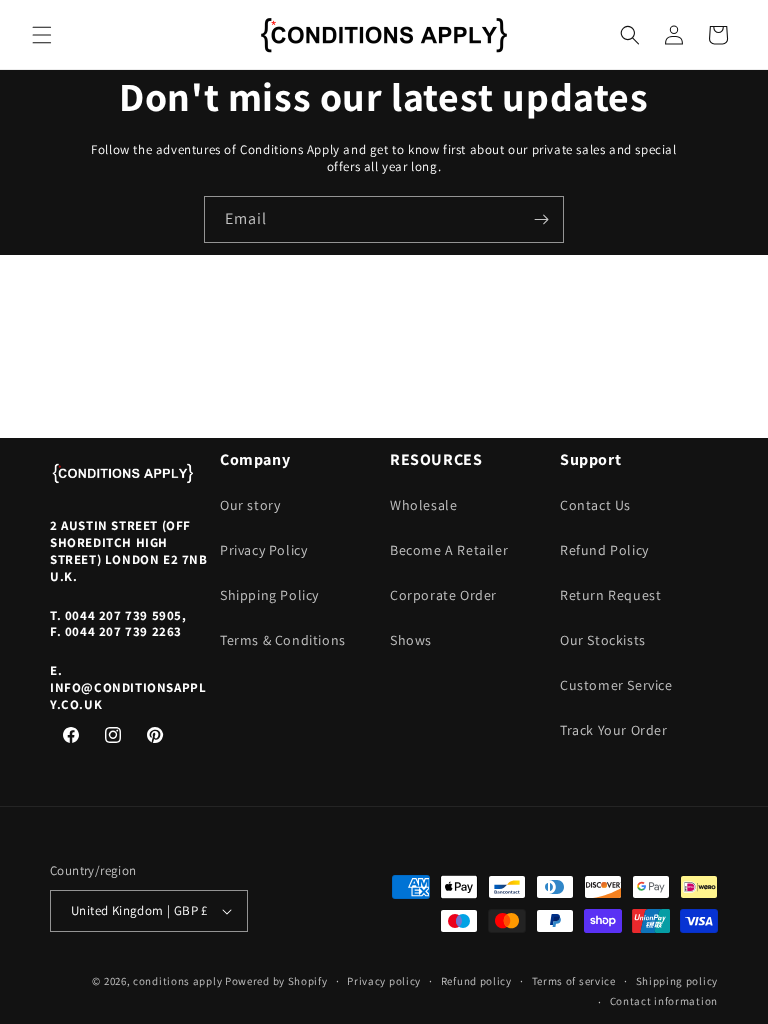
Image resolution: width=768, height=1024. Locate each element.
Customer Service (616, 685)
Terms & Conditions (283, 640)
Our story (250, 505)
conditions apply (177, 981)
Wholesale (423, 505)
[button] (42, 35)
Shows (411, 640)
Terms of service (574, 981)
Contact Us (595, 505)
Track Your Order (614, 730)
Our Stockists (603, 640)
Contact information (664, 1001)
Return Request (610, 595)
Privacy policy (384, 981)
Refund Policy (604, 550)
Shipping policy (677, 981)
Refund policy (476, 981)
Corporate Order (443, 595)
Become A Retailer (449, 550)
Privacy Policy (263, 550)
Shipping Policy (269, 595)
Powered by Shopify (276, 981)
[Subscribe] (541, 219)
